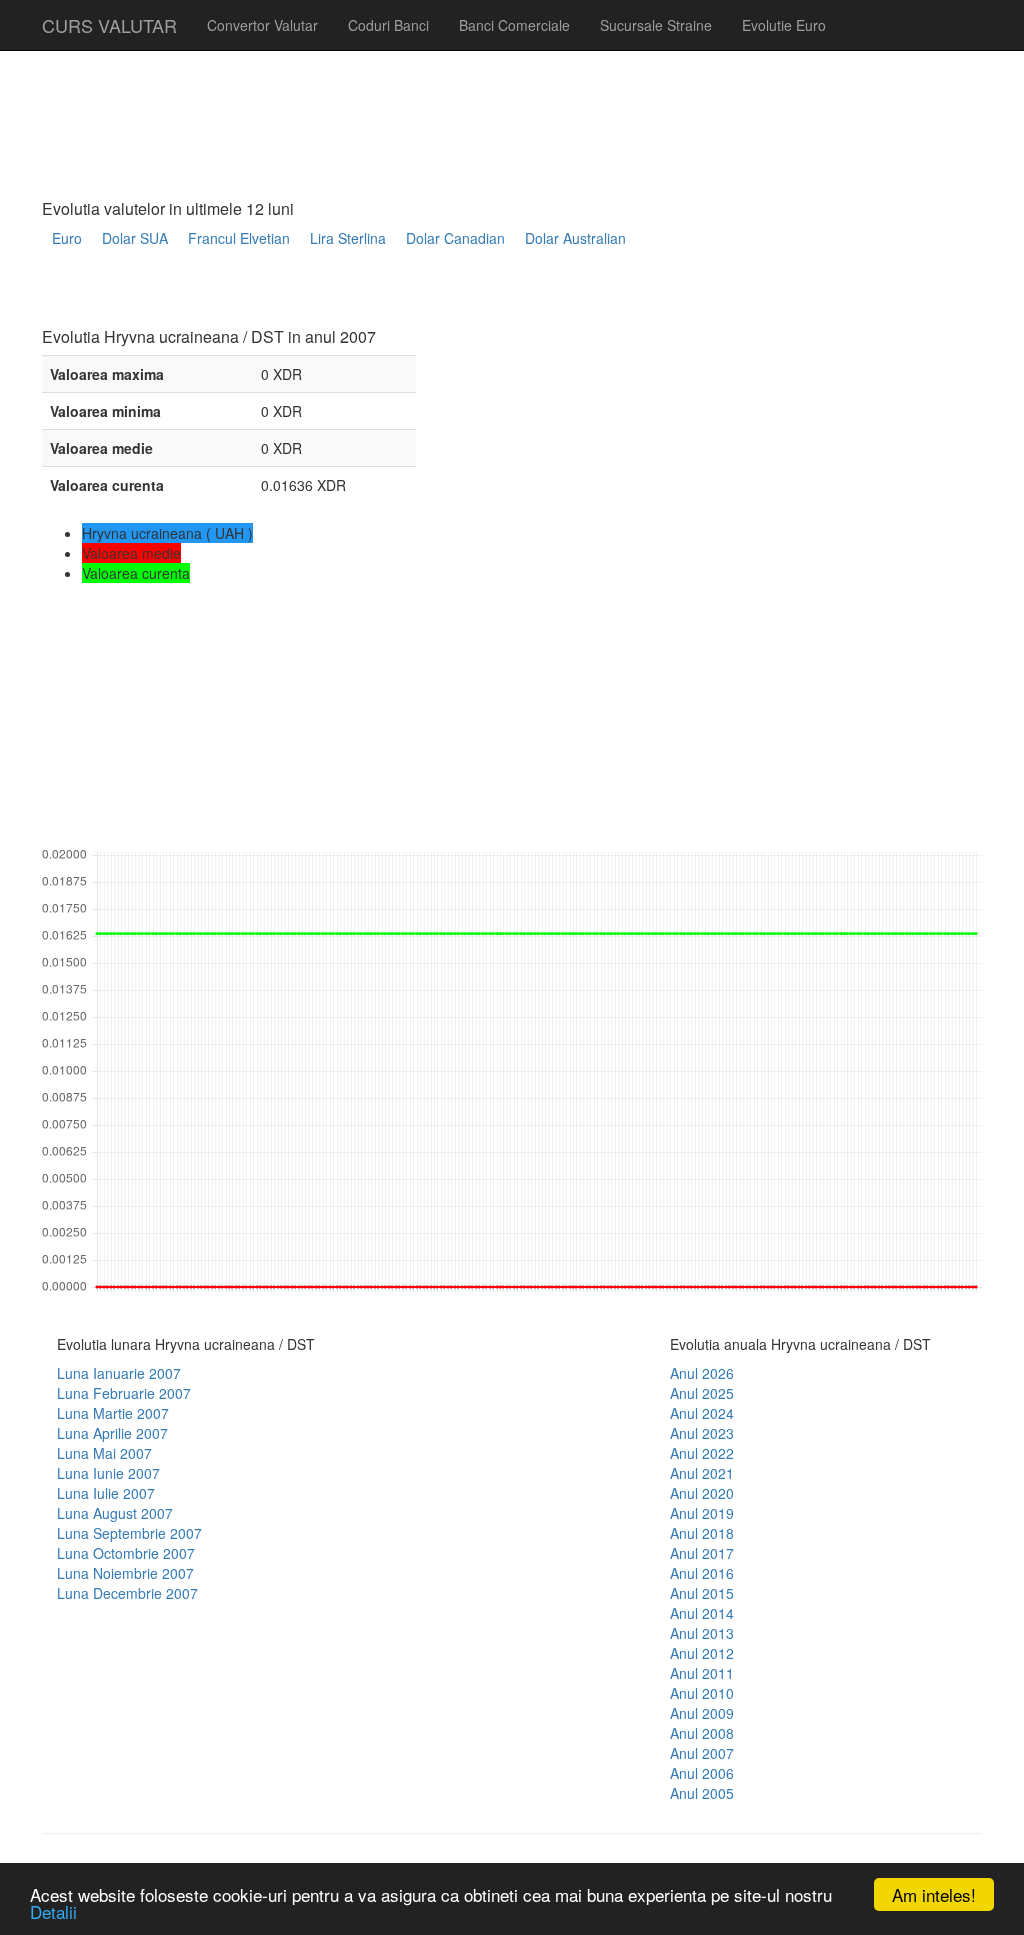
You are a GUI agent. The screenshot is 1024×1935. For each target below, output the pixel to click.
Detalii (53, 1911)
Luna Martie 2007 (113, 1413)
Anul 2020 (702, 1493)
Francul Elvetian (239, 238)
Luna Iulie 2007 (106, 1493)
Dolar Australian (575, 238)
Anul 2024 (702, 1413)
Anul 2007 (702, 1753)
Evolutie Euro (784, 25)
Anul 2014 (702, 1613)
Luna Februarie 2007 (124, 1393)
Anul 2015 (702, 1593)
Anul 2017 (702, 1553)
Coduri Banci (388, 25)
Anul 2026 (702, 1373)
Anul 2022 (702, 1453)
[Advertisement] (406, 296)
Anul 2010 (702, 1693)
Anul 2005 (702, 1793)
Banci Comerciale (514, 25)
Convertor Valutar (262, 25)
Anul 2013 (702, 1633)
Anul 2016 (702, 1573)
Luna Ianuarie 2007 (119, 1373)
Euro (67, 238)
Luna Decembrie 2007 (127, 1593)
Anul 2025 (702, 1393)
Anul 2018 (702, 1533)
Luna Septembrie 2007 (129, 1533)
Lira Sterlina (348, 238)
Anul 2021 (702, 1473)
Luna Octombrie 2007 (126, 1553)
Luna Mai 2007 (104, 1453)
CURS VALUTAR (109, 25)
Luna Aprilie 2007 (112, 1433)
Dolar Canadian (455, 238)
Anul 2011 (702, 1673)
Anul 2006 (702, 1773)
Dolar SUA (135, 238)
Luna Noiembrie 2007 (125, 1573)
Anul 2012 (702, 1653)
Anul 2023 (702, 1433)
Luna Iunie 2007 (108, 1473)
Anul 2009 (702, 1713)
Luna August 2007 (115, 1513)
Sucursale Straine (656, 25)
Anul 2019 (702, 1513)
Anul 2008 (702, 1733)
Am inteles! (934, 1894)
